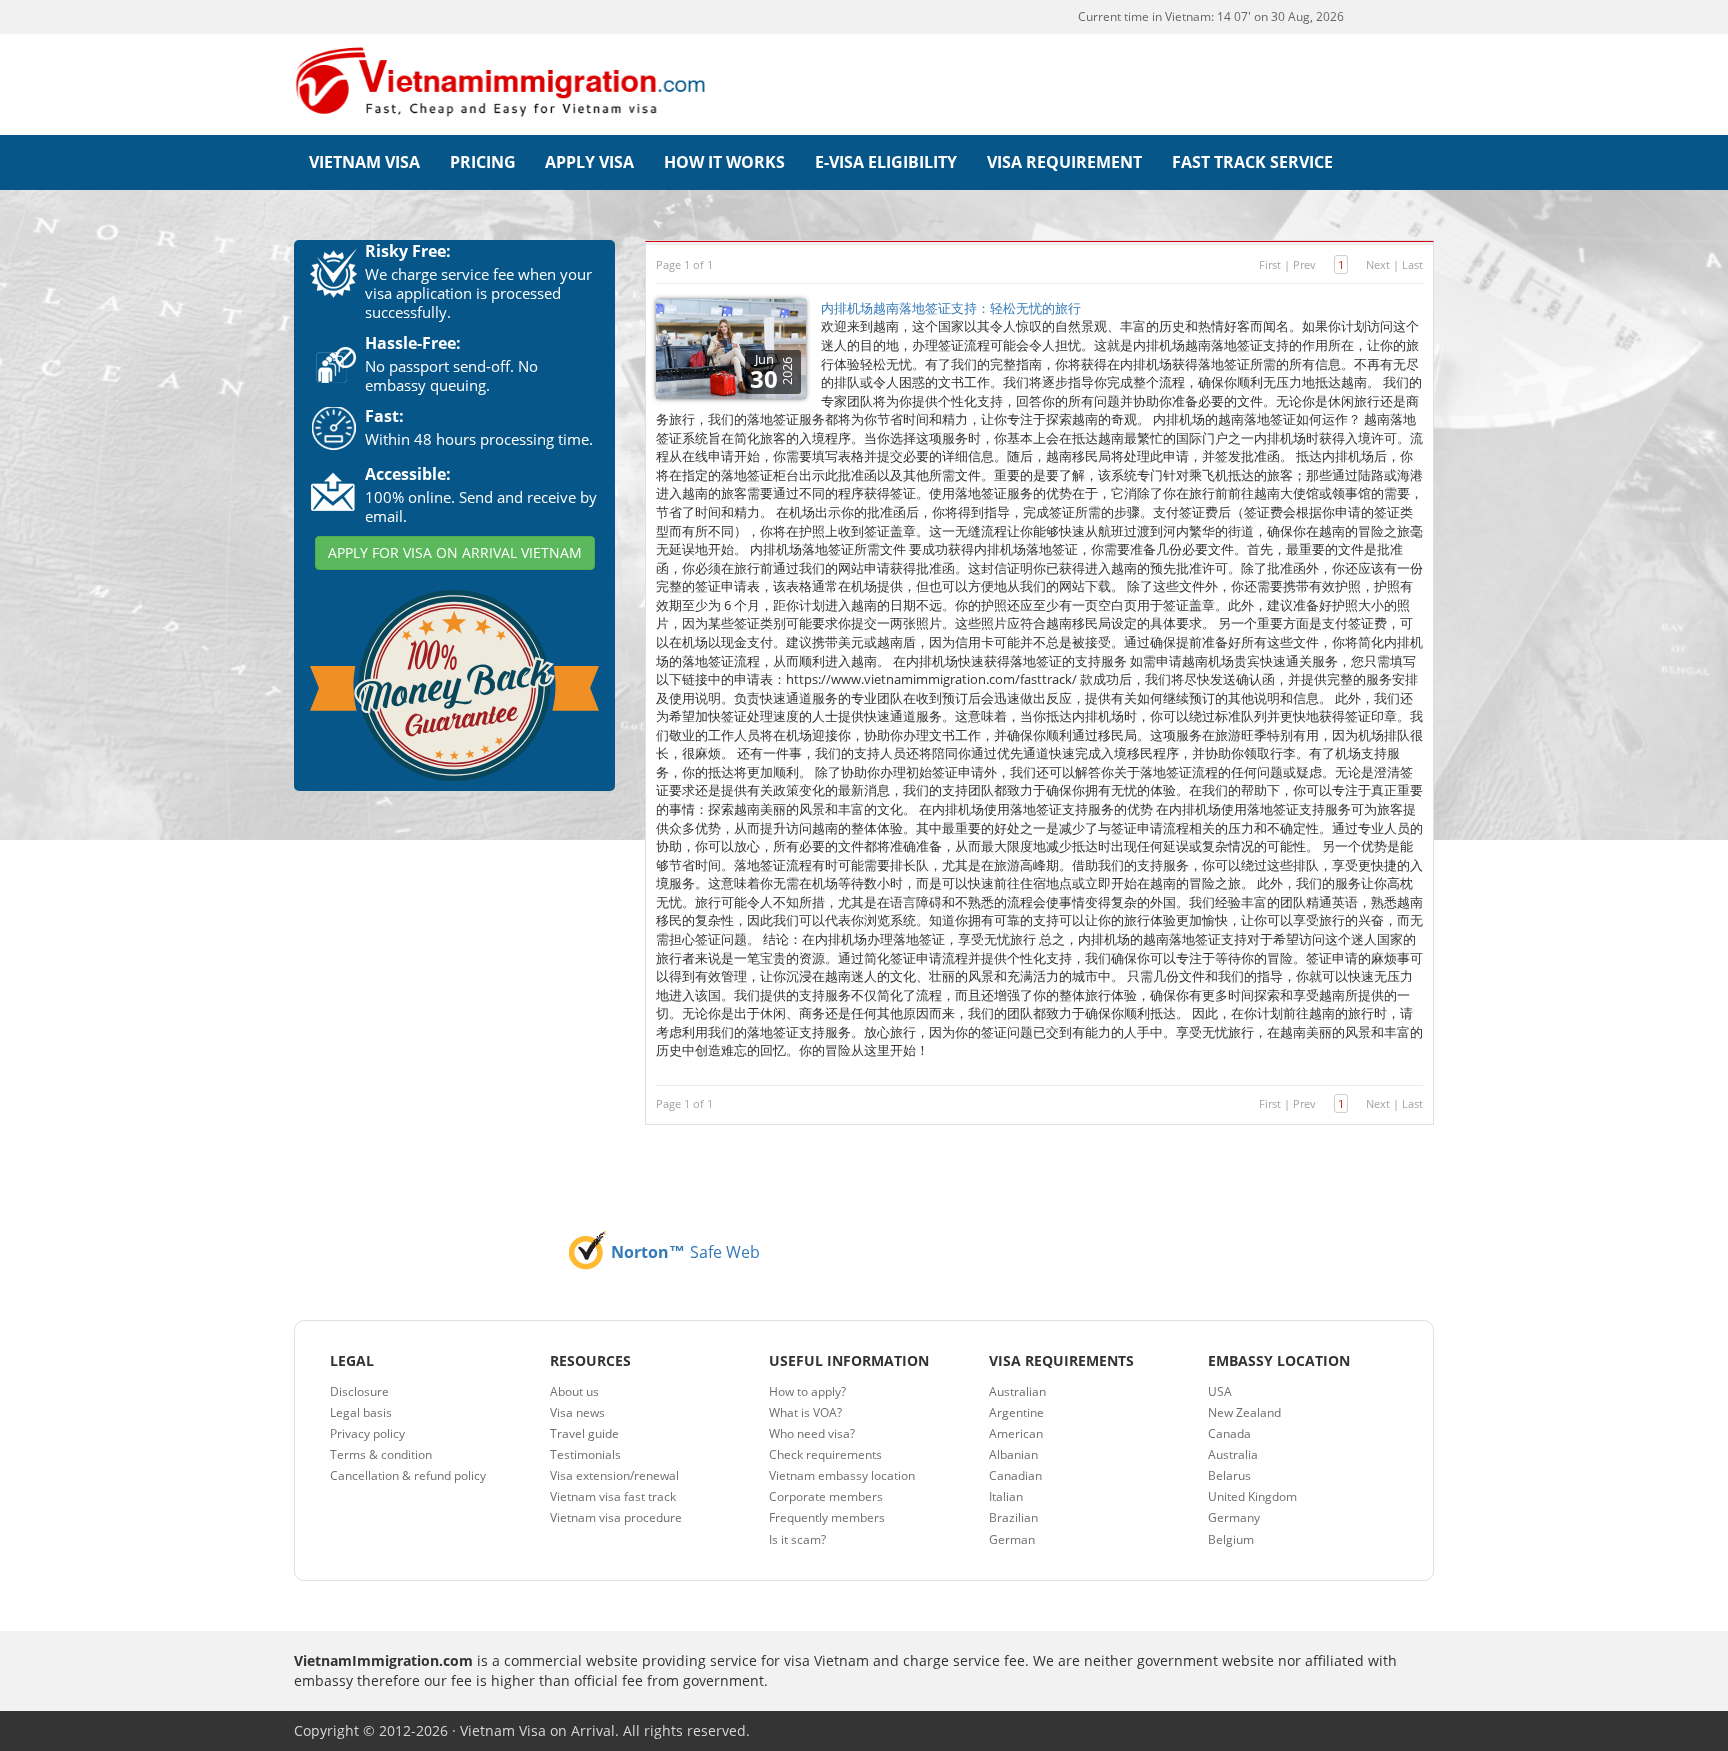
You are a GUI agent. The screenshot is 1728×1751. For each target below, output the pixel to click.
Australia (1233, 1454)
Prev (1304, 264)
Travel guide (584, 1433)
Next (1378, 264)
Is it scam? (797, 1539)
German (1012, 1539)
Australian (1017, 1391)
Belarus (1229, 1475)
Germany (1234, 1517)
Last (1412, 264)
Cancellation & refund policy (408, 1475)
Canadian (1015, 1475)
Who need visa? (812, 1433)
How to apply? (807, 1391)
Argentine (1016, 1412)
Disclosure (359, 1391)
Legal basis (361, 1412)
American (1016, 1433)
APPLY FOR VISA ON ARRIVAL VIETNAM (455, 552)
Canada (1229, 1433)
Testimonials (585, 1454)
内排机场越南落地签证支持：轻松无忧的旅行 (951, 308)
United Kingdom (1252, 1496)
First (1270, 264)
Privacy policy (367, 1433)
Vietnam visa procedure (616, 1517)
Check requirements (825, 1454)
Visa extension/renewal (614, 1475)
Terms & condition (381, 1454)
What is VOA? (805, 1412)
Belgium (1231, 1539)
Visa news (577, 1412)
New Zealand (1244, 1412)
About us (574, 1391)
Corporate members (826, 1496)
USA (1220, 1391)
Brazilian (1013, 1517)
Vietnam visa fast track (613, 1496)
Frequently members (827, 1517)
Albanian (1013, 1454)
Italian (1006, 1496)
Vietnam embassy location (842, 1475)
